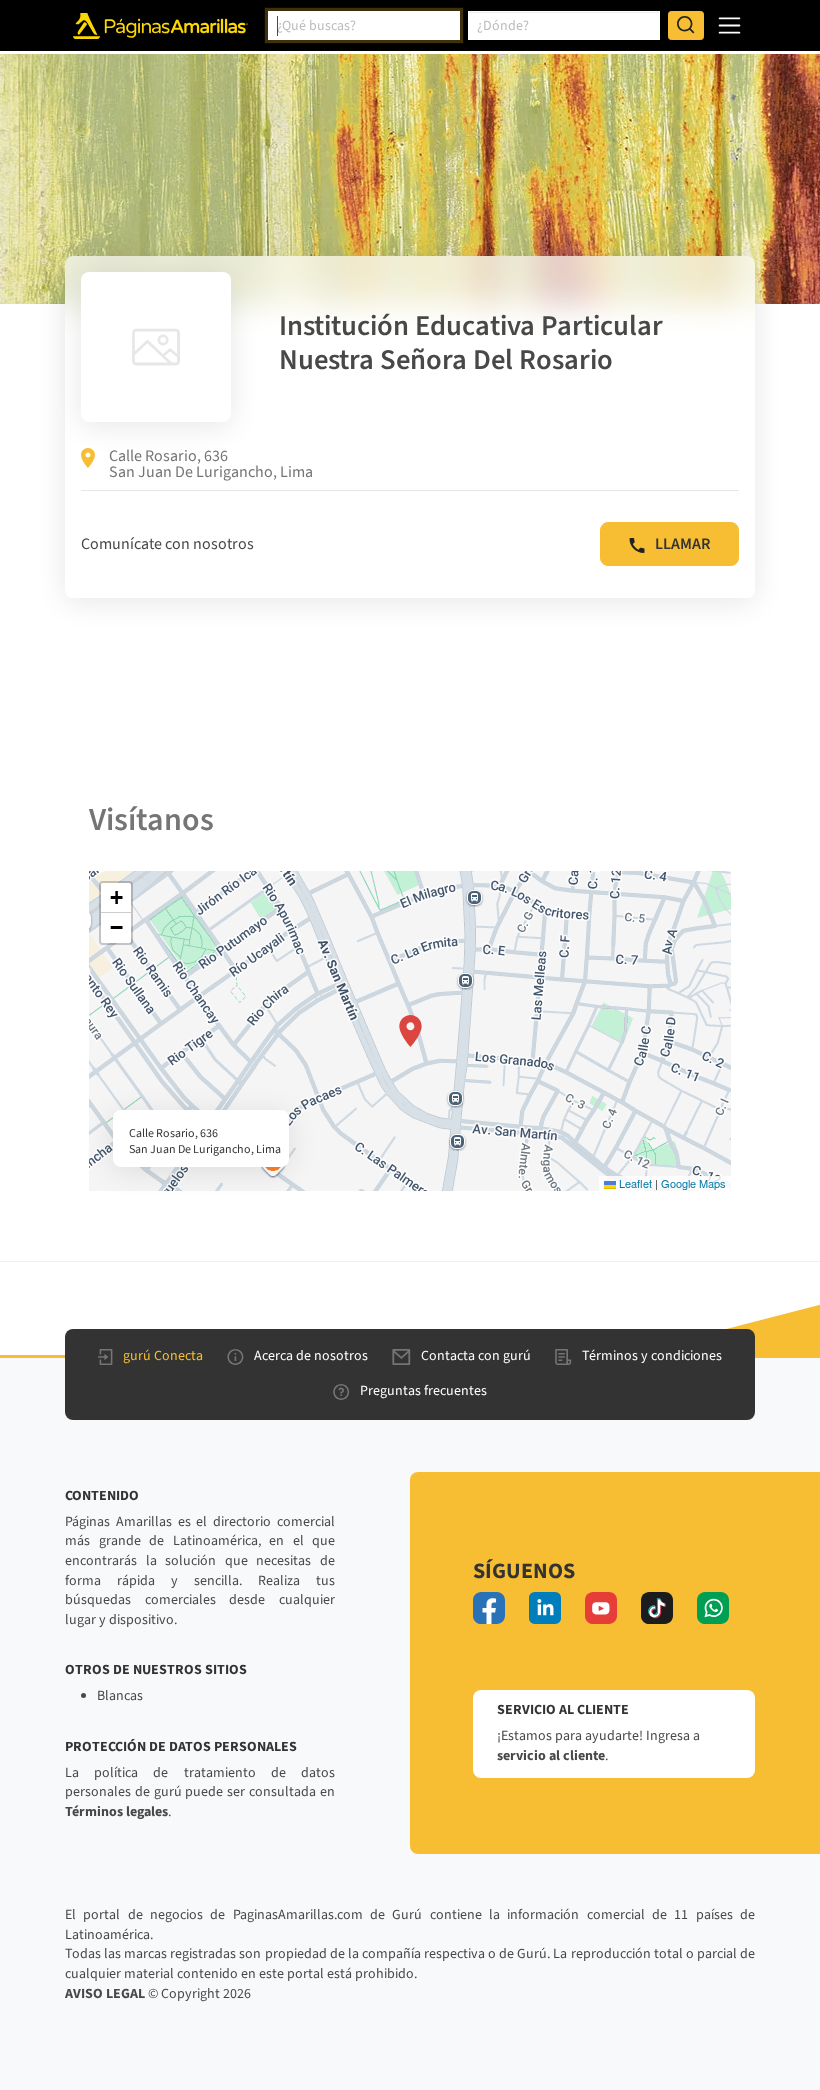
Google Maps (693, 1183)
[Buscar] (686, 26)
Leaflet (634, 1183)
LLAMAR (682, 544)
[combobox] (364, 26)
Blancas (120, 1696)
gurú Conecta (163, 1356)
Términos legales (116, 1812)
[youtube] (601, 1608)
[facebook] (489, 1608)
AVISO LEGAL (105, 1994)
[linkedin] (545, 1608)
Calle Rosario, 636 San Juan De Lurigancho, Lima (211, 464)
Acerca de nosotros (311, 1356)
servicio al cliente (551, 1756)
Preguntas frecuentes (423, 1391)
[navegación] (729, 25)
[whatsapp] (713, 1608)
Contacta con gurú (476, 1356)
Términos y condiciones (652, 1356)
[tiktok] (657, 1608)
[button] (410, 1031)
